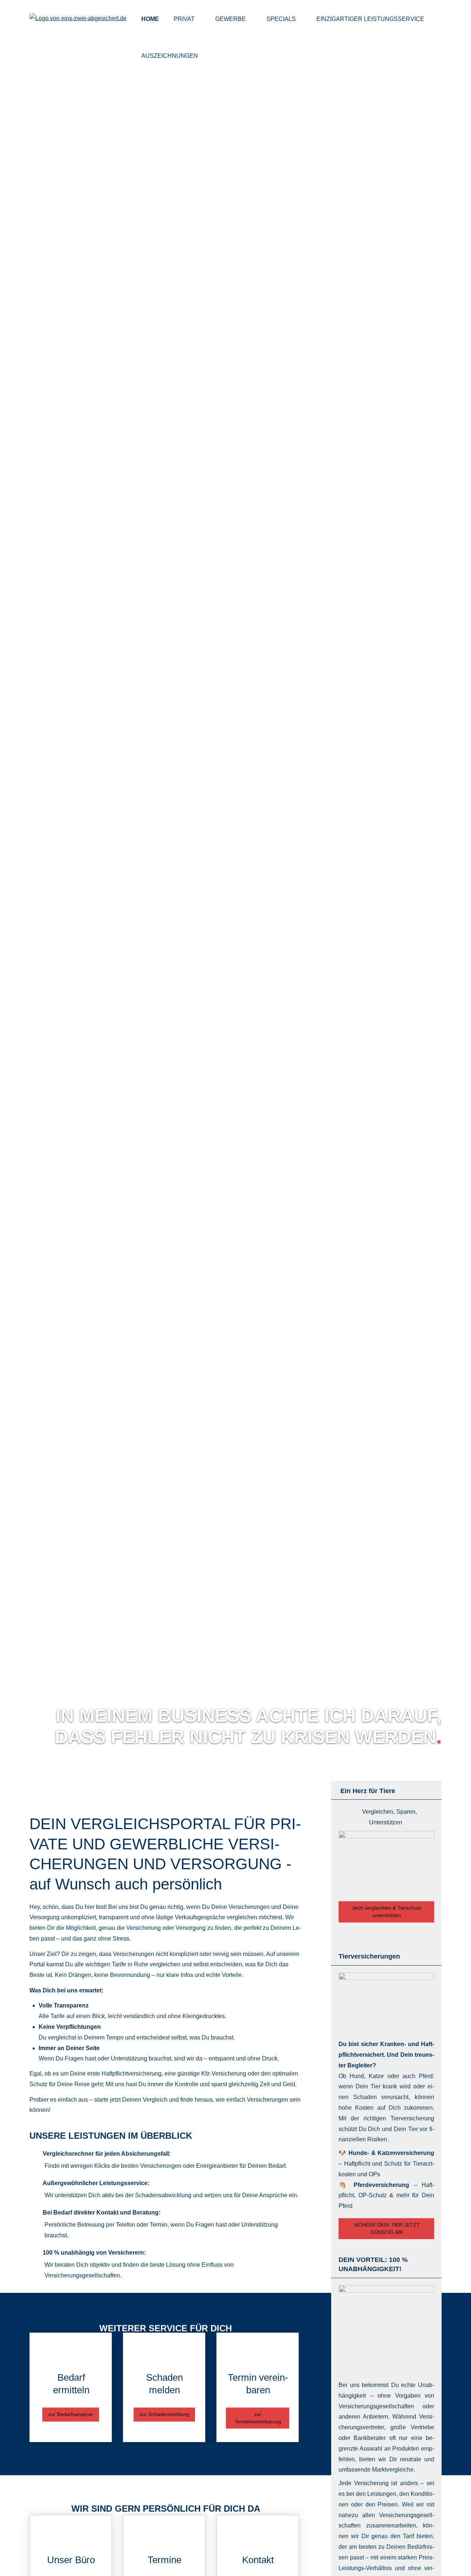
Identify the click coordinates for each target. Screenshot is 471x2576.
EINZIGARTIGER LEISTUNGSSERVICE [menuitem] (370, 19)
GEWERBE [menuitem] (231, 19)
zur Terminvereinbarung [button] (258, 2418)
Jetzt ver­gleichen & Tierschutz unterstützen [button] (387, 1911)
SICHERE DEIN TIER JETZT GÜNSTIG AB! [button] (387, 2228)
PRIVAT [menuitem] (184, 19)
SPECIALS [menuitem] (281, 19)
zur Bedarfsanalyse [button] (71, 2414)
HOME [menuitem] (150, 19)
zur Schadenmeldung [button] (164, 2414)
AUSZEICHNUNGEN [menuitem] (170, 56)
